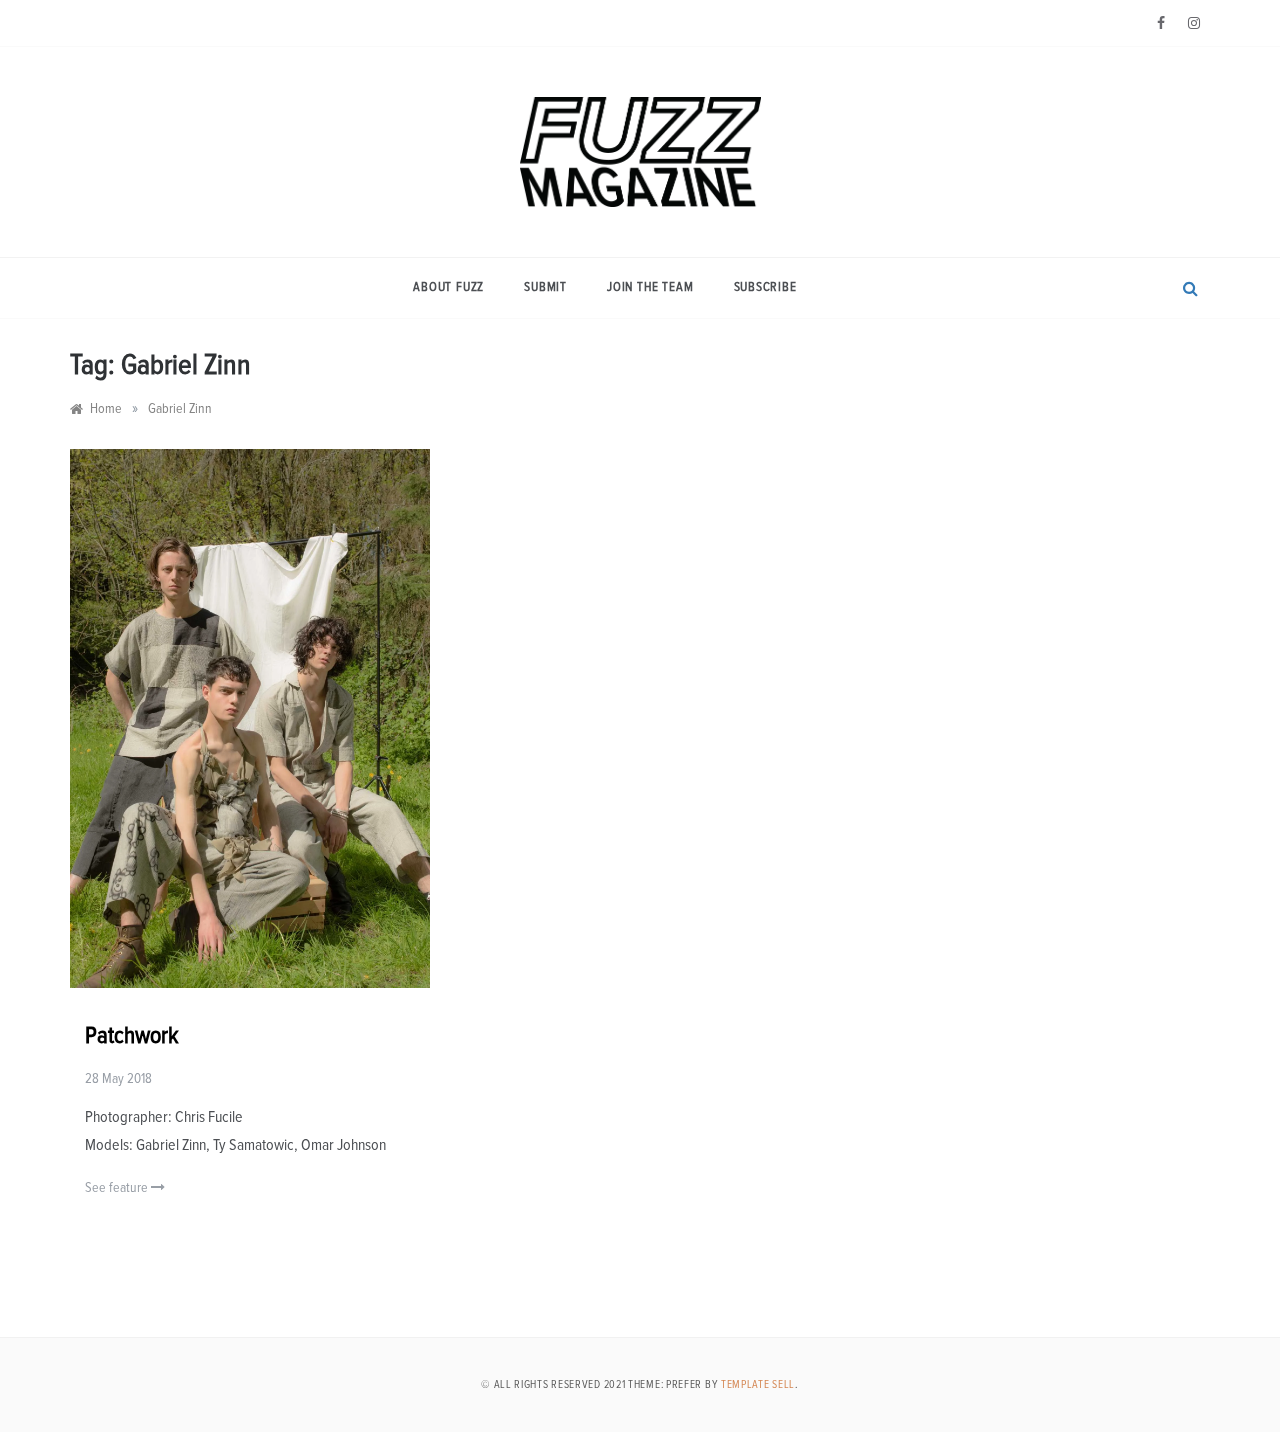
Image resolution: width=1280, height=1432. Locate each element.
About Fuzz (448, 287)
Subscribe (765, 287)
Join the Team (650, 287)
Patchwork (132, 1036)
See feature (118, 1188)
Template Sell (758, 1384)
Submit (545, 287)
